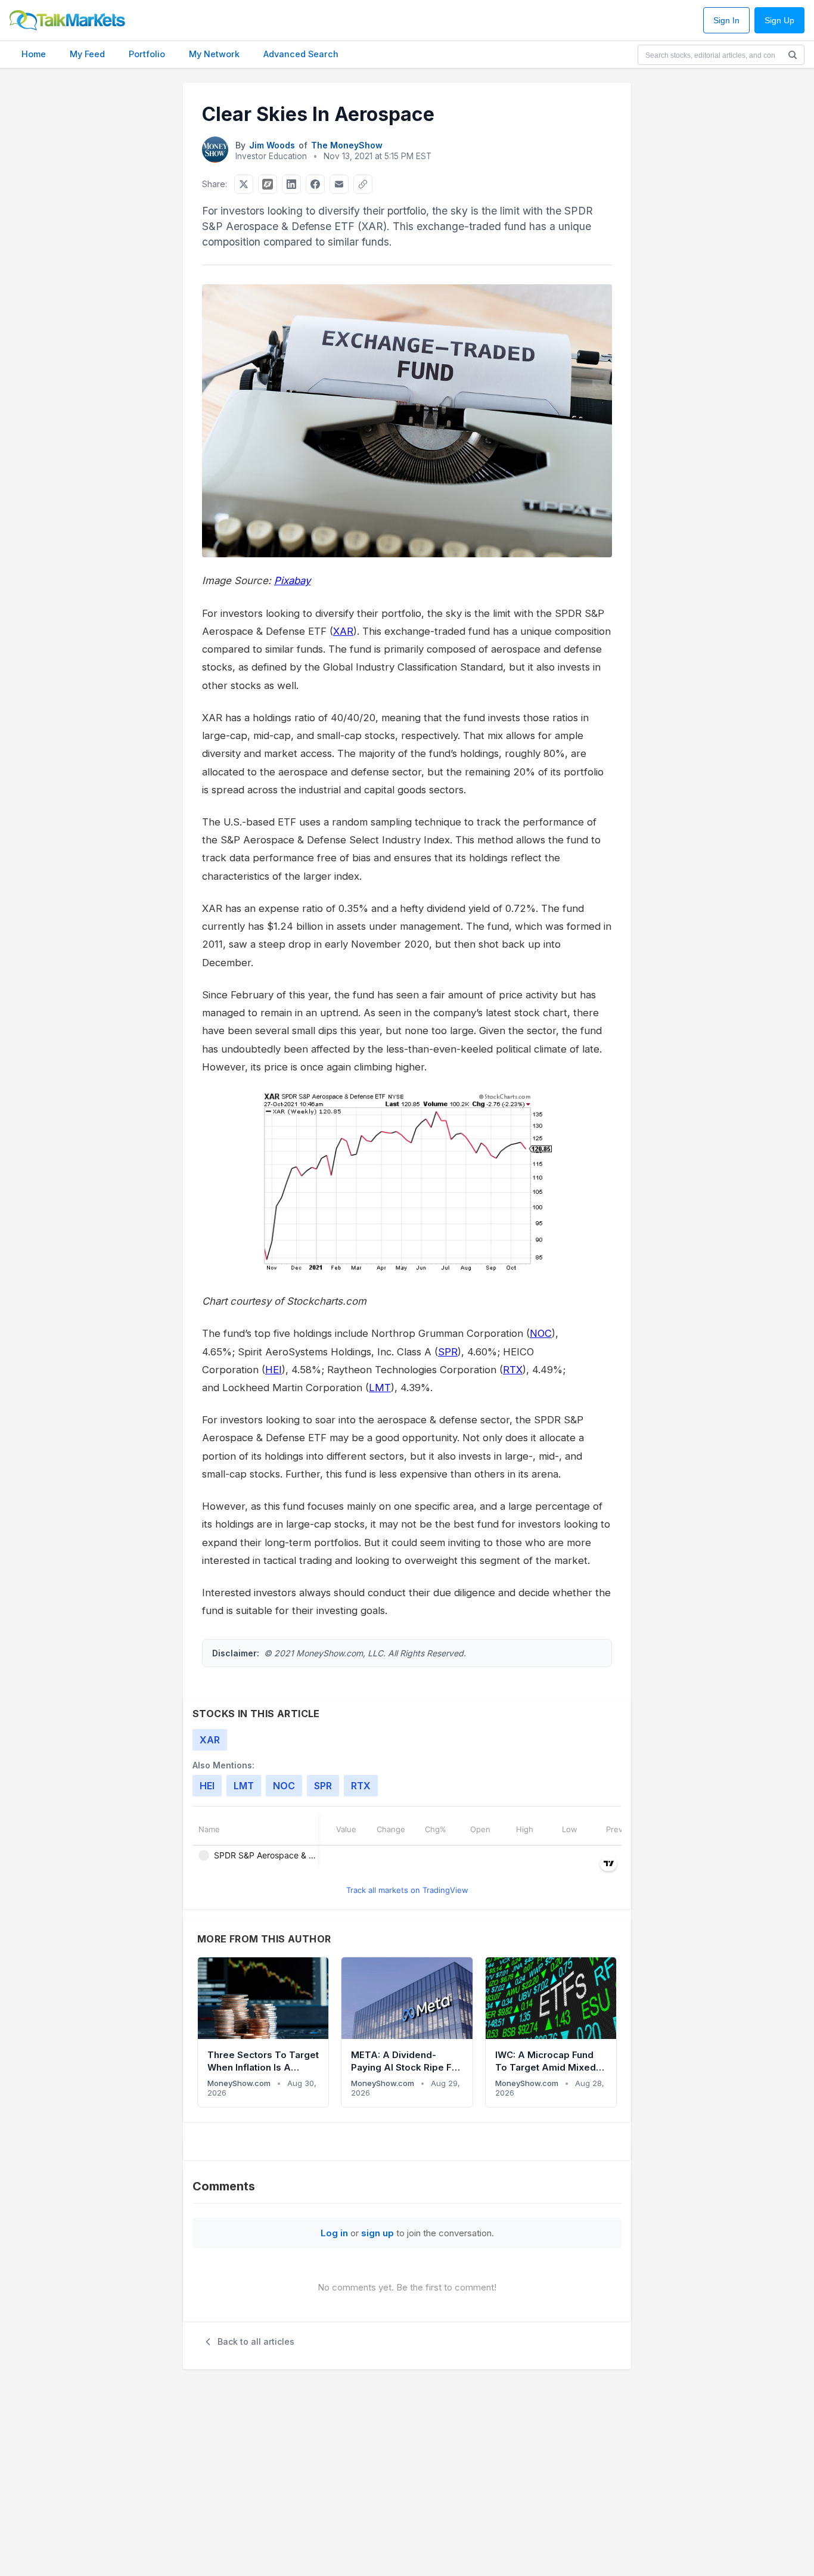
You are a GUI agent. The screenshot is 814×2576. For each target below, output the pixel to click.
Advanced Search (301, 54)
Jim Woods (272, 145)
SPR (448, 1352)
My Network (214, 54)
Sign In (726, 21)
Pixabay (292, 581)
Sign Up (779, 21)
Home (34, 54)
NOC (541, 1333)
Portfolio (147, 54)
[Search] (793, 55)
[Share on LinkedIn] (291, 184)
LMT (380, 1388)
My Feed (87, 54)
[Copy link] (363, 184)
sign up (378, 2233)
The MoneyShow (347, 145)
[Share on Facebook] (315, 184)
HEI (274, 1370)
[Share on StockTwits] (268, 184)
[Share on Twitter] (244, 184)
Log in (334, 2233)
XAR (343, 631)
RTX (513, 1370)
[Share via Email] (339, 184)
